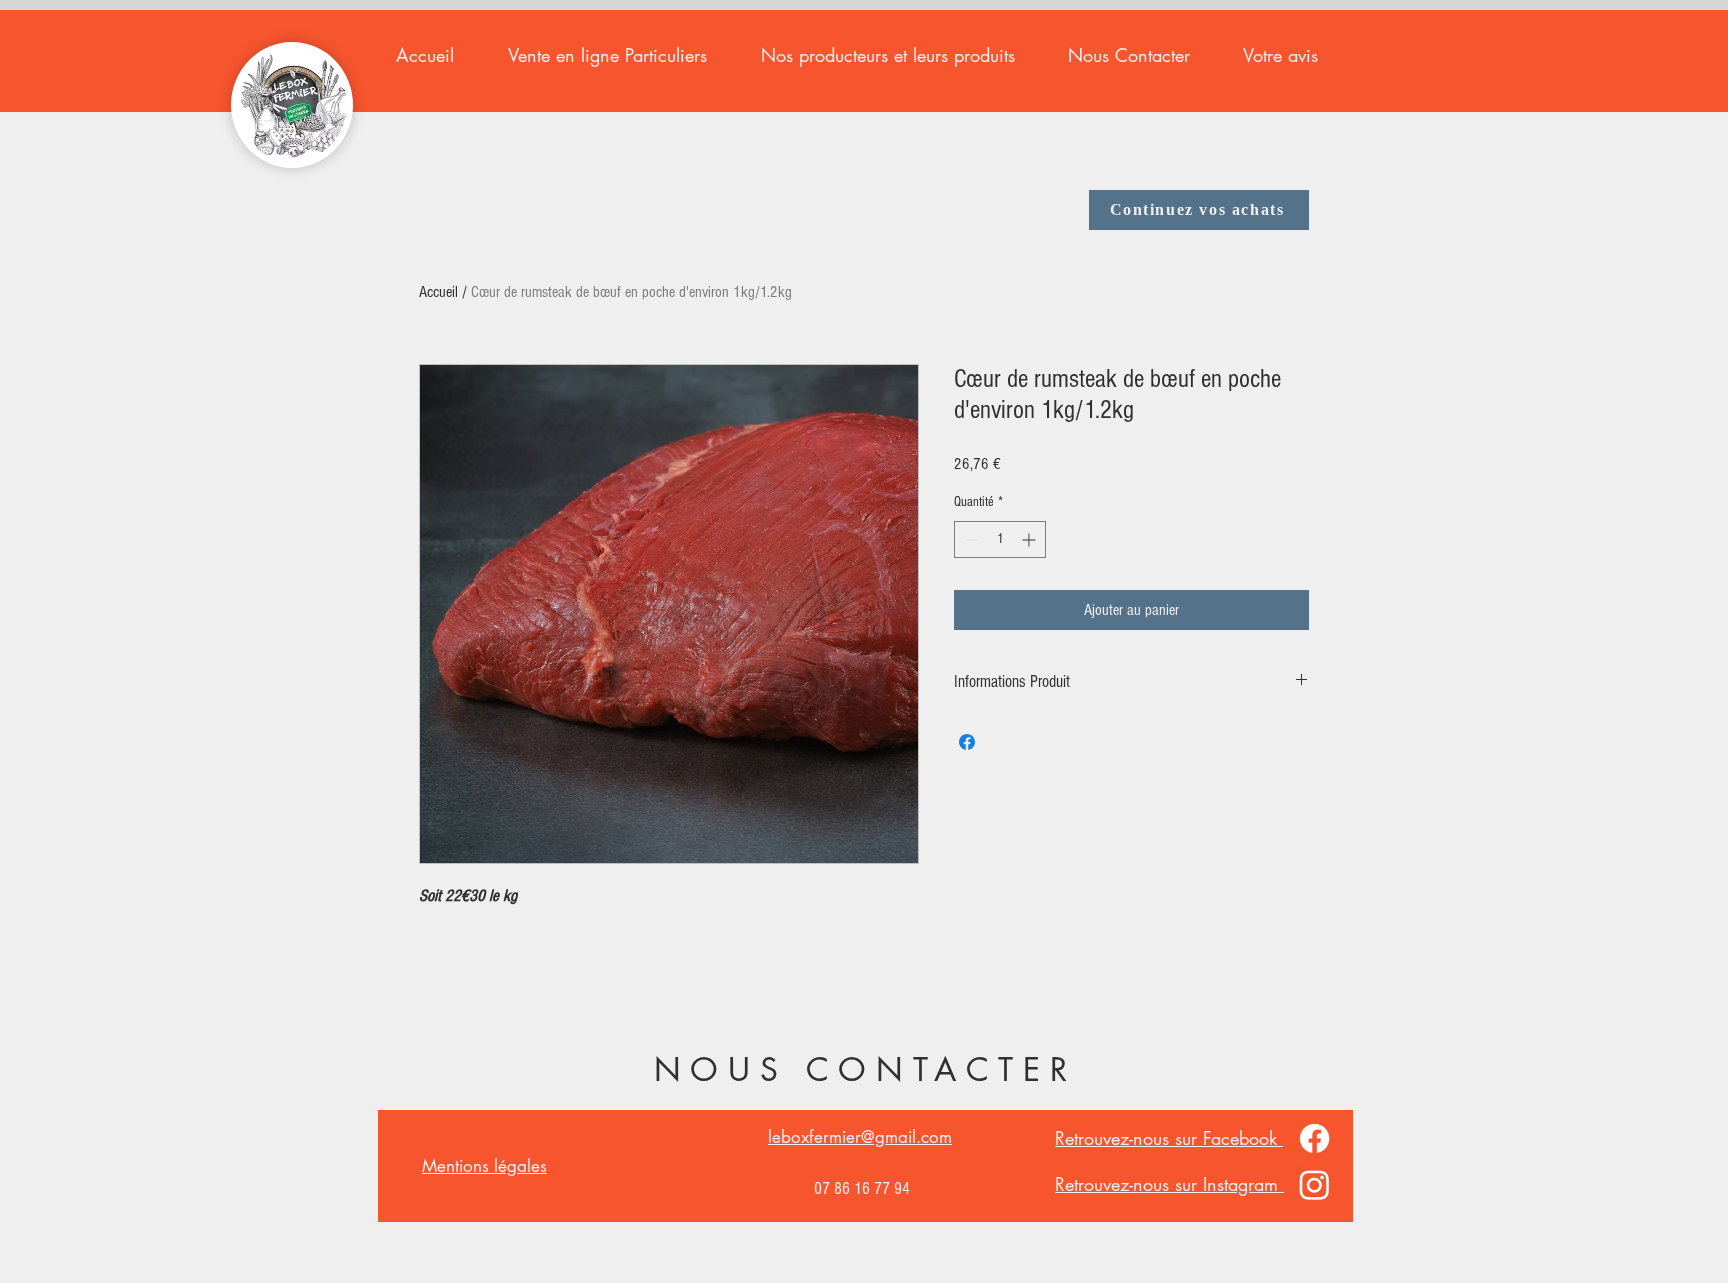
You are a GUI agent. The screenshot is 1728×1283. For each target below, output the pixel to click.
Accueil (438, 292)
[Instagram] (1314, 1184)
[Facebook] (1314, 1138)
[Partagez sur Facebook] (967, 742)
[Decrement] (969, 539)
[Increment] (1030, 539)
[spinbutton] (1000, 539)
